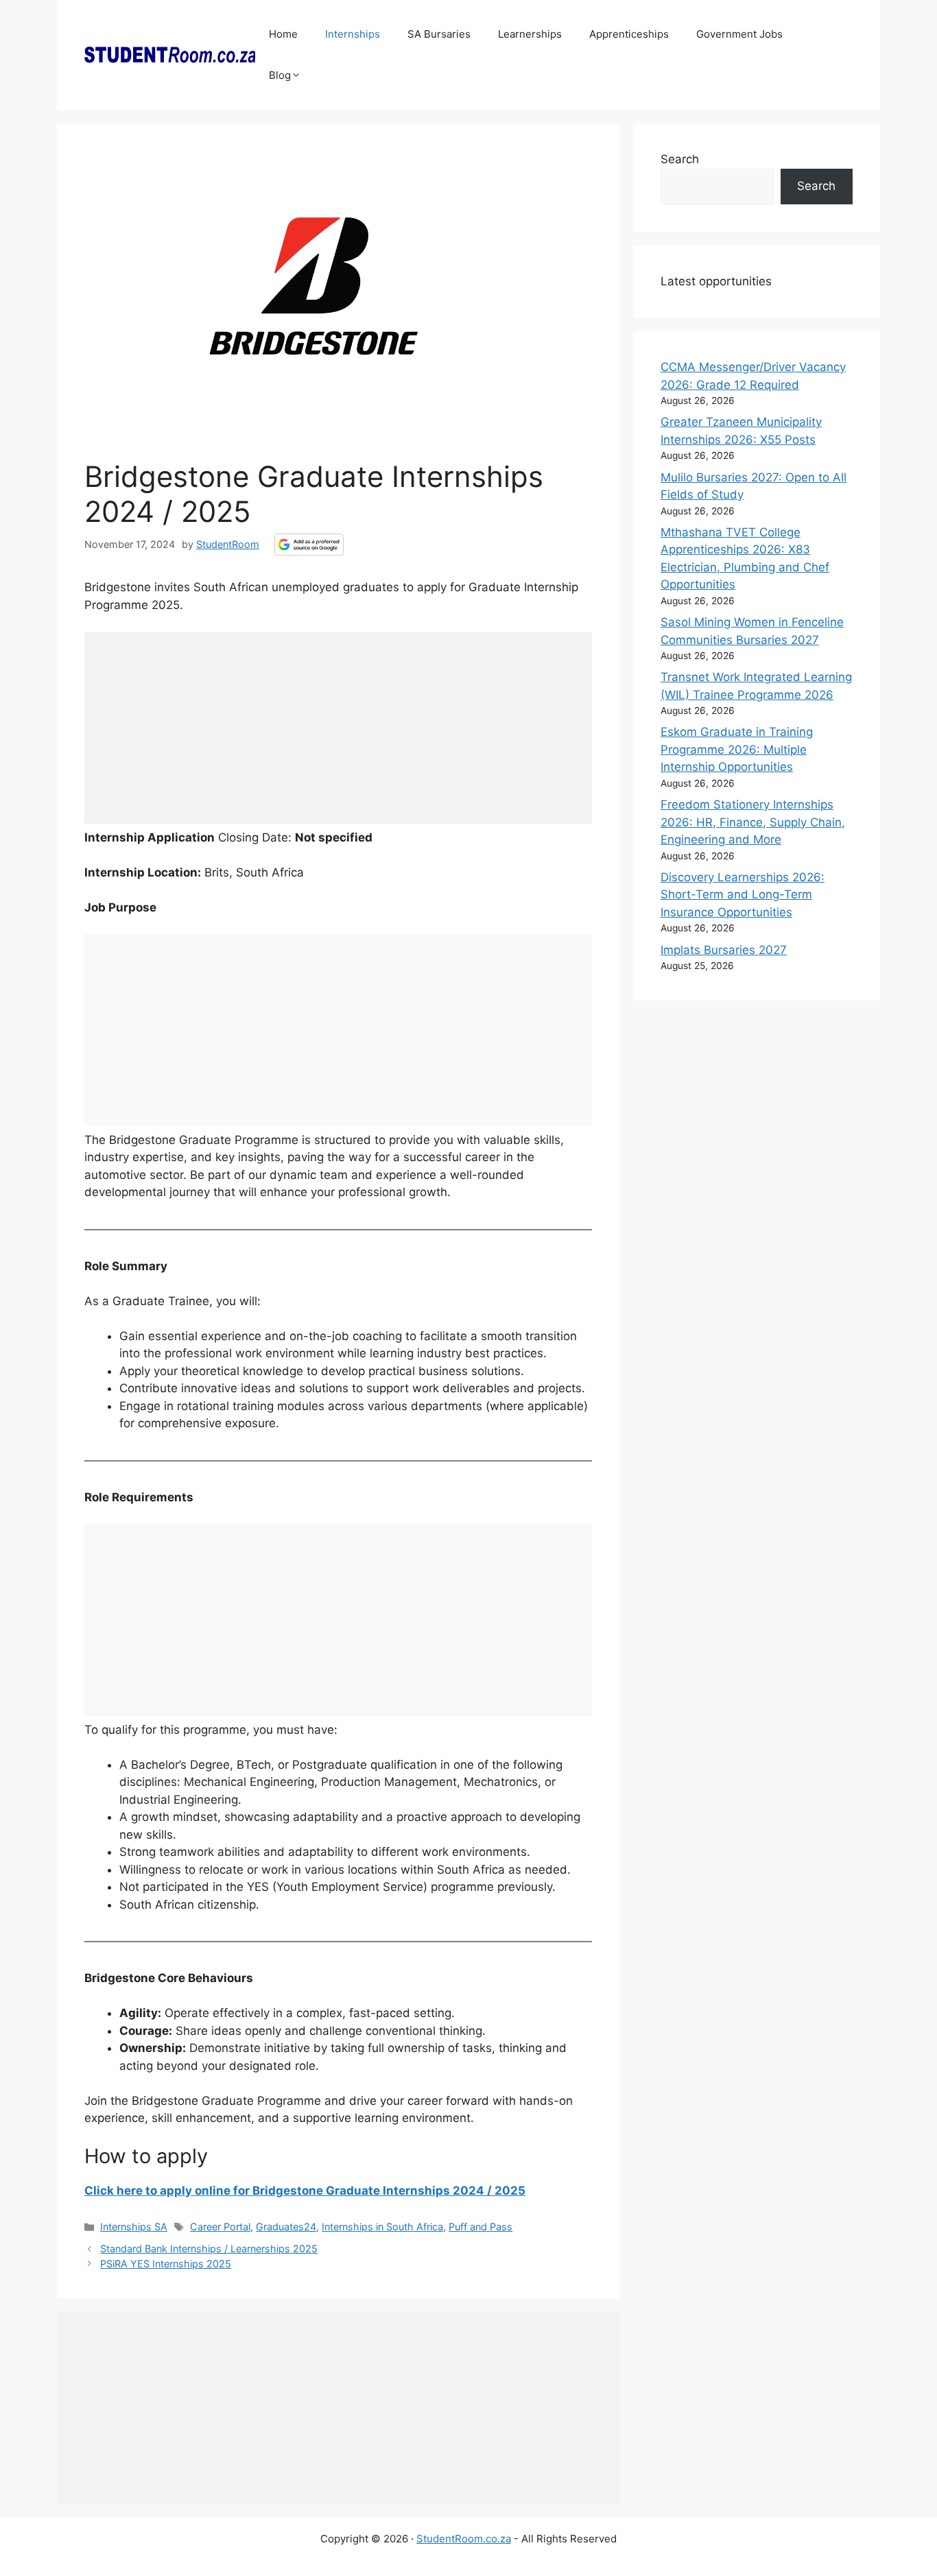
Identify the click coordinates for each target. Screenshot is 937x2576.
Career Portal (220, 2227)
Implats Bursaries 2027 (724, 950)
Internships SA (134, 2227)
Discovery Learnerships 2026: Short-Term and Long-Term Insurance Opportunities (743, 895)
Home (283, 34)
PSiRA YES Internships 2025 (166, 2264)
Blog (280, 75)
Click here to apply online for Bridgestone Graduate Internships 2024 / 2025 (305, 2191)
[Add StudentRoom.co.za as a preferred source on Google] (309, 545)
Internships (353, 34)
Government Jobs (739, 34)
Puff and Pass (481, 2227)
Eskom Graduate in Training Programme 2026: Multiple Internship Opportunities (737, 749)
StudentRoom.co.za (464, 2539)
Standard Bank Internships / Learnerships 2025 (209, 2249)
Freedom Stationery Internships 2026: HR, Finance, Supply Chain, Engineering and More (753, 822)
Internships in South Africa (382, 2227)
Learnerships (530, 34)
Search (680, 159)
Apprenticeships (629, 34)
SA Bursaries (439, 34)
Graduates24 (286, 2227)
